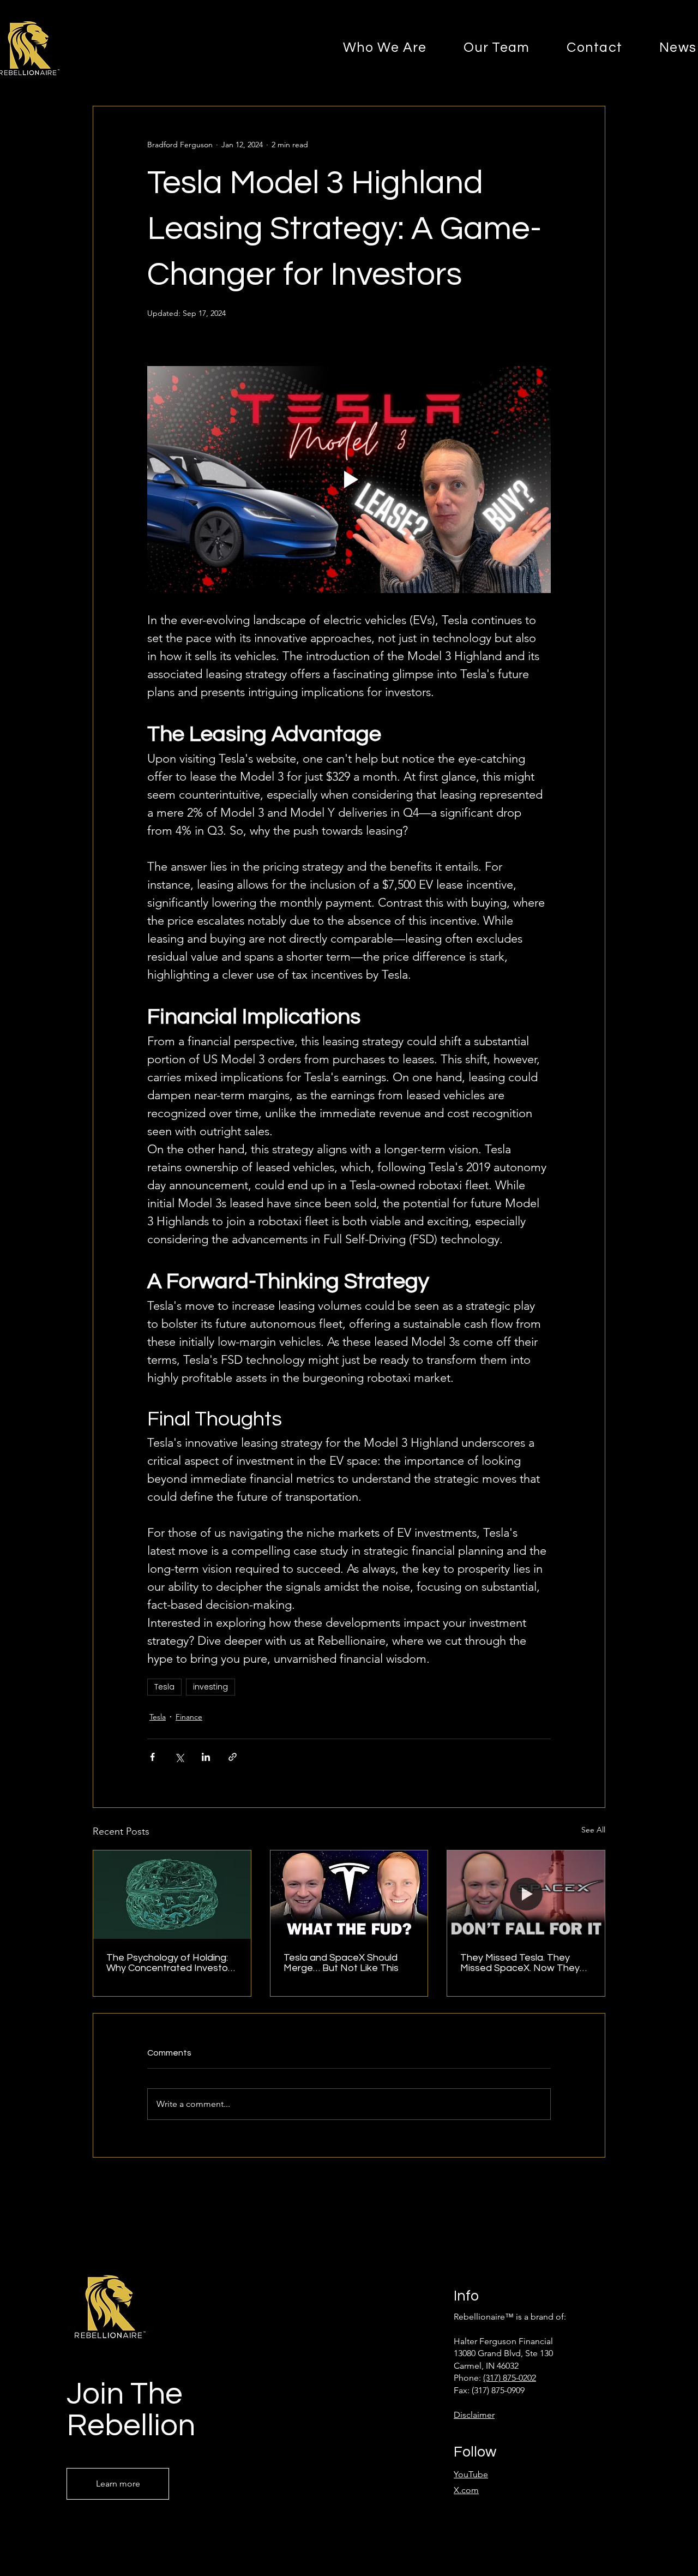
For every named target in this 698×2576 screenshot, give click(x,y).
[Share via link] (233, 1757)
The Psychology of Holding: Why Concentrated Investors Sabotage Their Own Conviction (171, 1963)
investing (210, 1687)
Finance (189, 1717)
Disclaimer (474, 2415)
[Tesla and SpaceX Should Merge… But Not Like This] (349, 1895)
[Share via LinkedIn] (206, 1757)
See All (593, 1830)
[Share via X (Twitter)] (179, 1757)
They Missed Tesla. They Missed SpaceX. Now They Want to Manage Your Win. (520, 1963)
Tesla (164, 1687)
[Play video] (349, 480)
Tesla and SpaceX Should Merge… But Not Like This (341, 1963)
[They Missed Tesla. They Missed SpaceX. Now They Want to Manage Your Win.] (526, 1895)
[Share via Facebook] (152, 1757)
